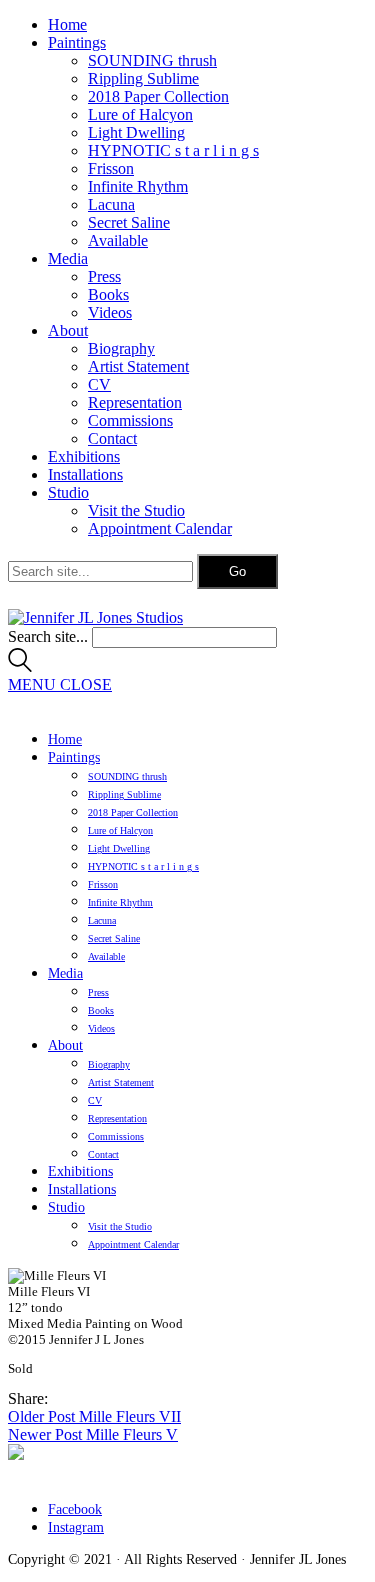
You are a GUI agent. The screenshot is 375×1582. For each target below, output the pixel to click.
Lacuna (111, 204)
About (68, 330)
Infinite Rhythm (138, 186)
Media (68, 258)
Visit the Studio (136, 510)
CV (99, 384)
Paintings (77, 42)
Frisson (111, 168)
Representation (135, 402)
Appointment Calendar (160, 528)
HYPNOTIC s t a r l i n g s (173, 150)
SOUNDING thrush (152, 60)
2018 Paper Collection (158, 96)
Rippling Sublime (143, 78)
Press (104, 276)
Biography (121, 348)
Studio (68, 492)
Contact (112, 438)
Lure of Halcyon (140, 114)
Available (118, 240)
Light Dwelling (136, 132)
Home (67, 24)
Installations (85, 474)
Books (108, 294)
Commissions (130, 420)
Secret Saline (129, 222)
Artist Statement (138, 366)
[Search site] (20, 666)
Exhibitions (84, 456)
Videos (110, 312)
